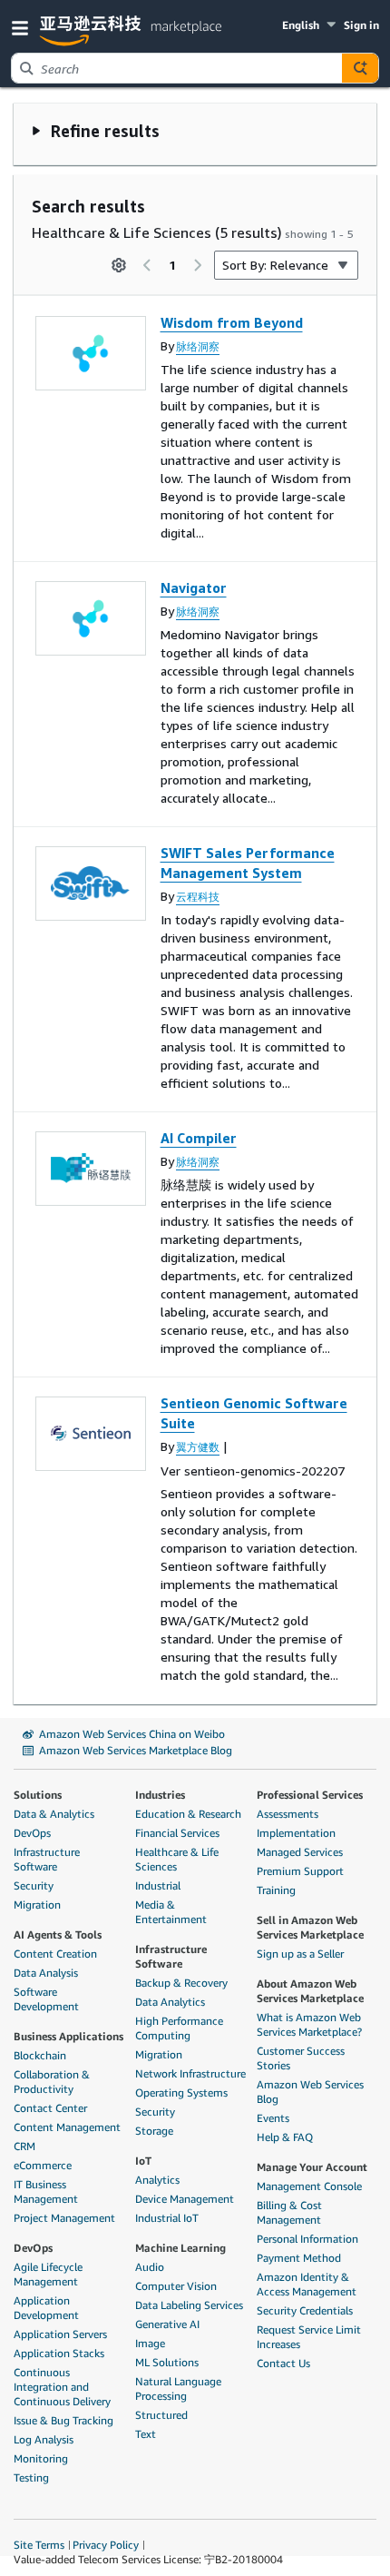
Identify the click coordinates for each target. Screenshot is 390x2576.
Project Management (64, 2218)
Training (276, 1890)
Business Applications (68, 2036)
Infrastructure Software (47, 1859)
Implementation (296, 1833)
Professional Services (310, 1795)
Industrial (158, 1885)
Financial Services (177, 1833)
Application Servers (60, 2334)
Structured (161, 2415)
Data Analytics (170, 2002)
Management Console (309, 2186)
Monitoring (41, 2458)
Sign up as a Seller (300, 1954)
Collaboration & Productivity (52, 2082)
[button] (24, 27)
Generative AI (167, 2324)
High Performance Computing (179, 2028)
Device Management (185, 2199)
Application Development (46, 2308)
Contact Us (283, 2363)
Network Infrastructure (190, 2073)
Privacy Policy (106, 2545)
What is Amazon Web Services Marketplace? (309, 2024)
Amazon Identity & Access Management (307, 2284)
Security (34, 1885)
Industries (160, 1795)
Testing (31, 2477)
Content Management (67, 2127)
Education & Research (188, 1814)
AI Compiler (199, 1138)
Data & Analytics (54, 1814)
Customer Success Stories (301, 2058)
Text (146, 2434)
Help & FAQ (285, 2137)
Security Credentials (305, 2310)
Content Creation (55, 1954)
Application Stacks (59, 2353)
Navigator (194, 587)
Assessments (288, 1814)
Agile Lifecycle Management (48, 2274)
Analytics (157, 2180)
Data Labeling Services (189, 2305)
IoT (143, 2161)
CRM (24, 2146)
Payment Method (299, 2258)
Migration (37, 1905)
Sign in (361, 25)
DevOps (32, 1833)
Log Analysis (44, 2439)
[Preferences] (119, 265)
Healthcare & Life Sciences (177, 1859)
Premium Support (300, 1871)
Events (273, 2118)
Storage (154, 2131)
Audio (150, 2267)
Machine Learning (180, 2248)
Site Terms (39, 2545)
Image (150, 2343)
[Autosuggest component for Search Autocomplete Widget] (360, 68)
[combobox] (177, 68)
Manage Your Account (312, 2167)
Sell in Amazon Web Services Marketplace (310, 1927)
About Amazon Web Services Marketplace (310, 1991)
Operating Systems (181, 2092)
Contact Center (50, 2108)
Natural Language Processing (178, 2388)
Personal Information (307, 2239)
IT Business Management (46, 2191)
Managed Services (300, 1852)
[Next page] (198, 265)
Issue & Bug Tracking (63, 2420)
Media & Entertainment (171, 1912)
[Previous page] (147, 265)
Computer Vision (176, 2286)
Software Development (46, 1999)
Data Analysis (46, 1973)
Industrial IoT (167, 2218)
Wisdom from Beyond (232, 322)
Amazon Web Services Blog (310, 2092)
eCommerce (43, 2165)
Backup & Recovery (181, 1983)
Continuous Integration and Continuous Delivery (62, 2387)
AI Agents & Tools (58, 1934)
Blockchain (40, 2055)
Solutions (38, 1795)
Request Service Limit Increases (309, 2337)
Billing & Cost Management (289, 2212)
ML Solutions (167, 2362)
